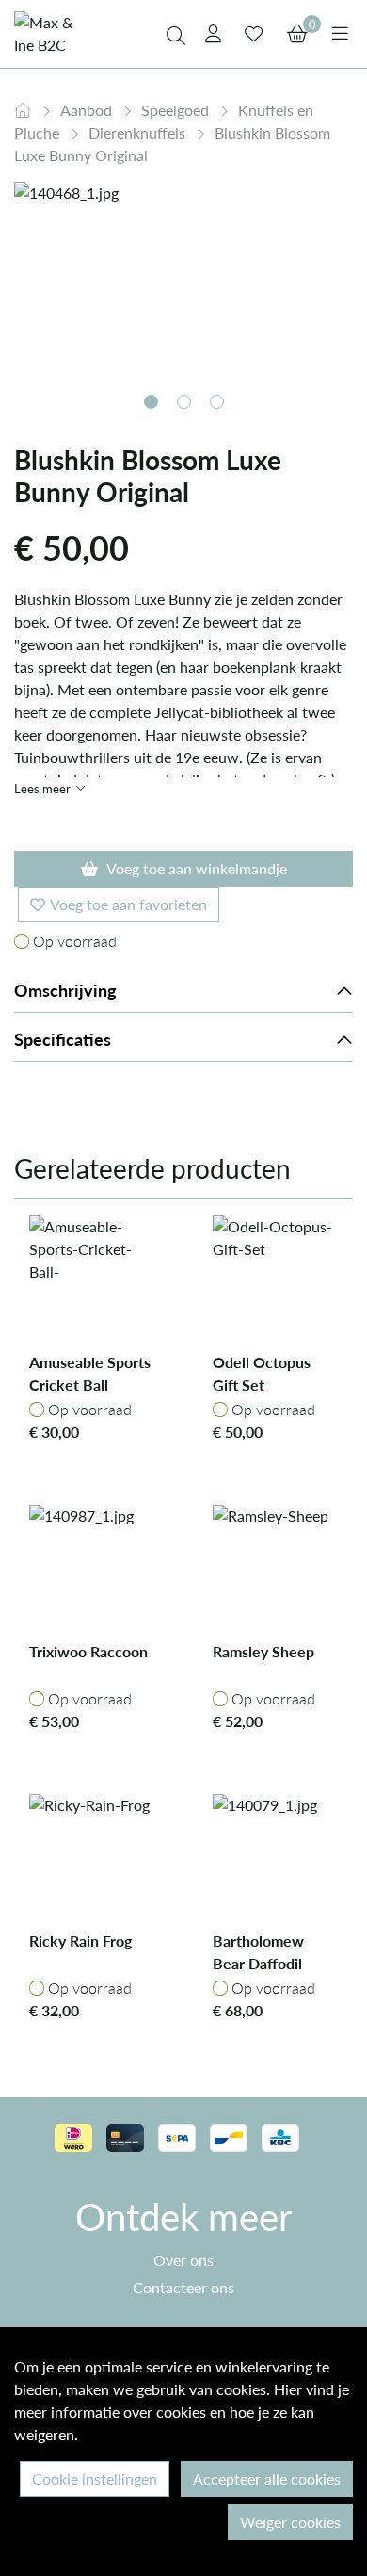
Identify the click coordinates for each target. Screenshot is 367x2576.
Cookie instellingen (95, 2478)
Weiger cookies (290, 2522)
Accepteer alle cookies (267, 2478)
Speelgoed (177, 110)
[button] (151, 402)
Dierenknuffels (139, 132)
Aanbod (88, 110)
